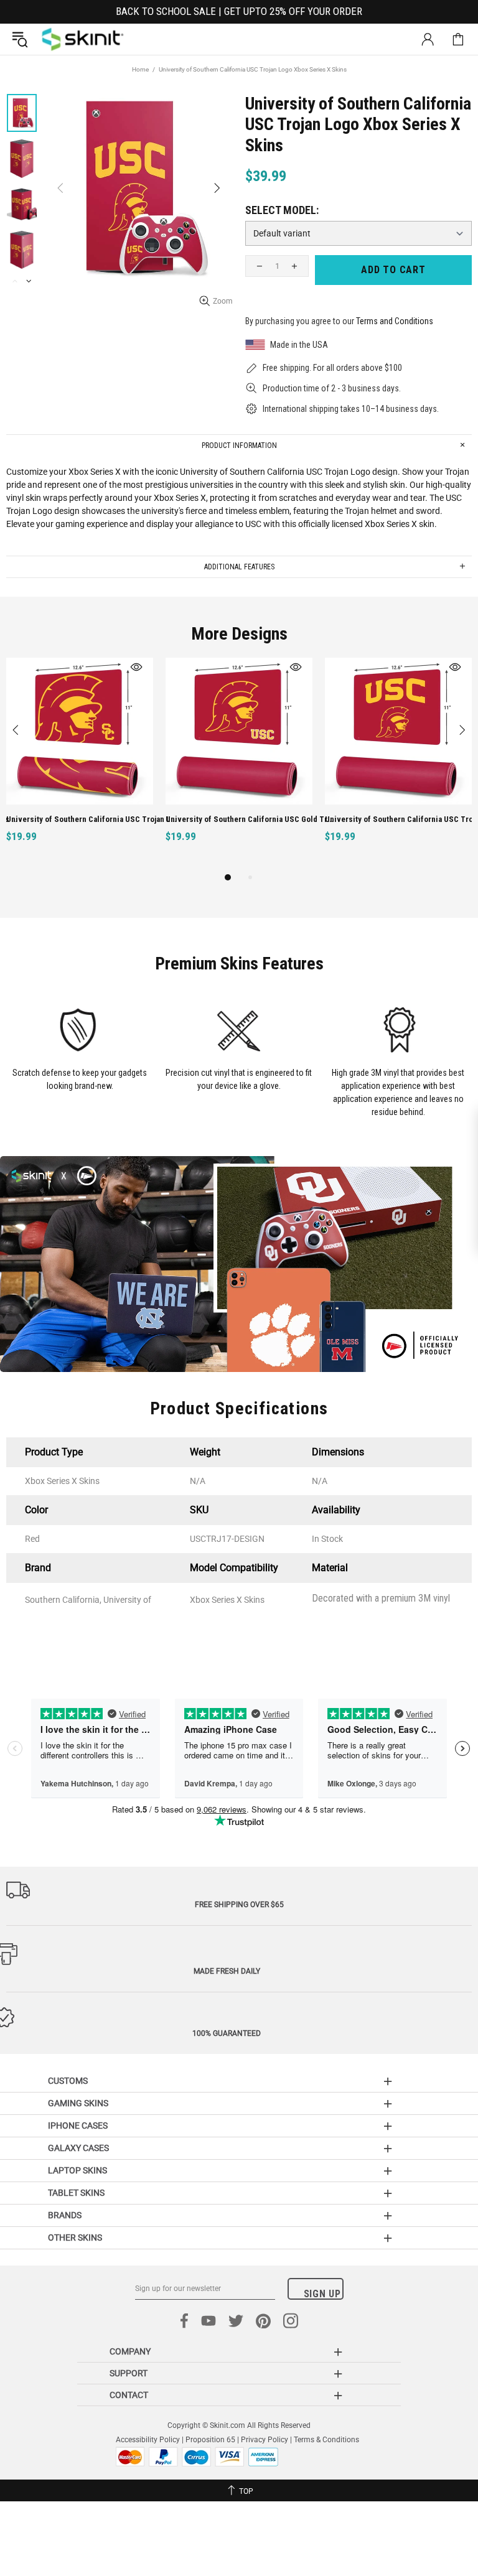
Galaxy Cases (78, 2148)
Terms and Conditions (395, 321)
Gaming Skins (78, 2103)
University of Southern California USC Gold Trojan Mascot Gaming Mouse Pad (251, 819)
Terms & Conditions (326, 2440)
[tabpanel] (80, 764)
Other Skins (75, 2238)
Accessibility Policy (148, 2440)
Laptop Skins (77, 2170)
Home (140, 69)
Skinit (83, 39)
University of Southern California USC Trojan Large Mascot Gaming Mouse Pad (92, 819)
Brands (65, 2215)
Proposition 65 (210, 2440)
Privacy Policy (265, 2440)
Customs (68, 2081)
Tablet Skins (76, 2193)
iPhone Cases (78, 2126)
